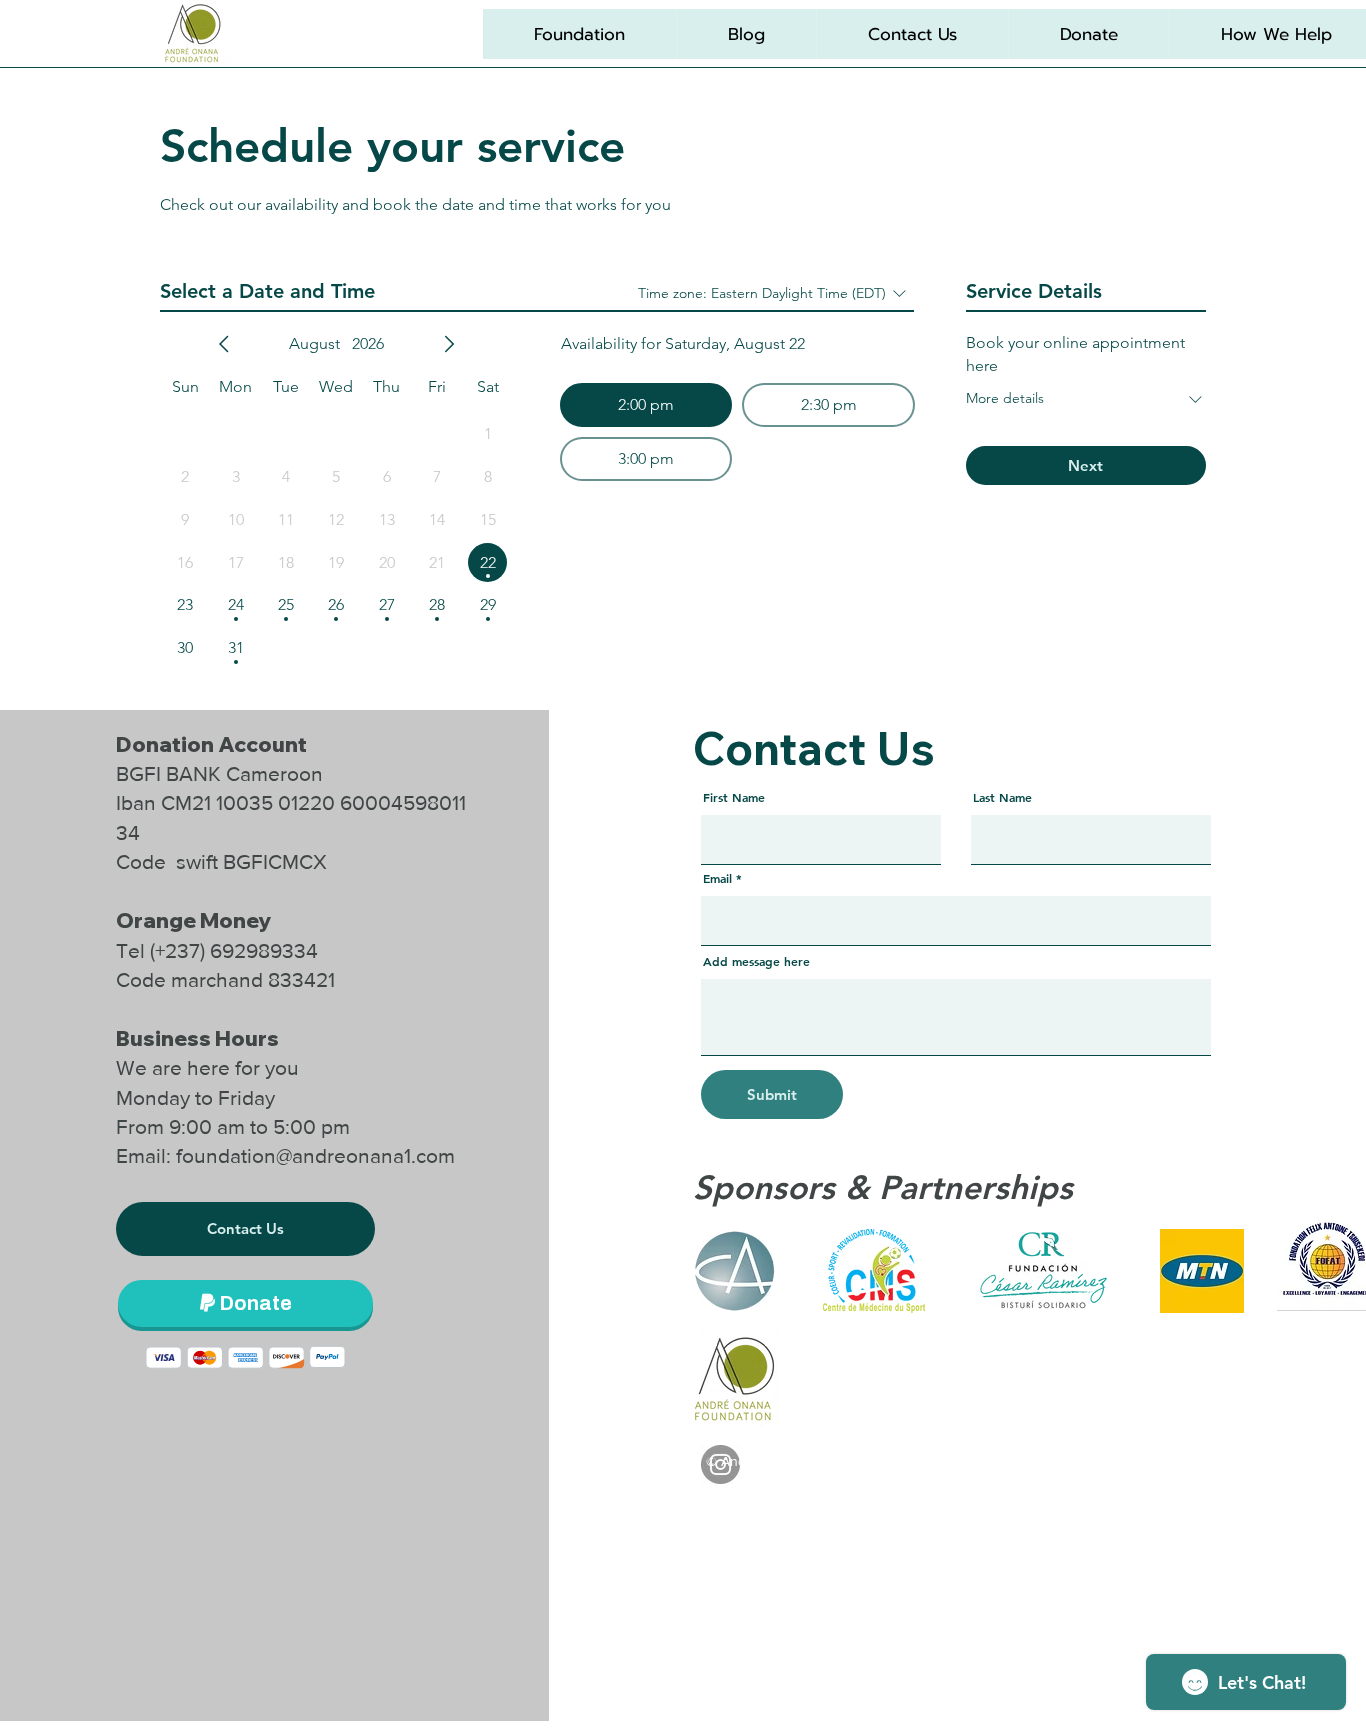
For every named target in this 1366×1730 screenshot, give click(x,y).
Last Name (1002, 797)
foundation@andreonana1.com (315, 1155)
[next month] (449, 344)
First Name (734, 797)
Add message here (756, 961)
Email (717, 878)
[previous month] (224, 344)
